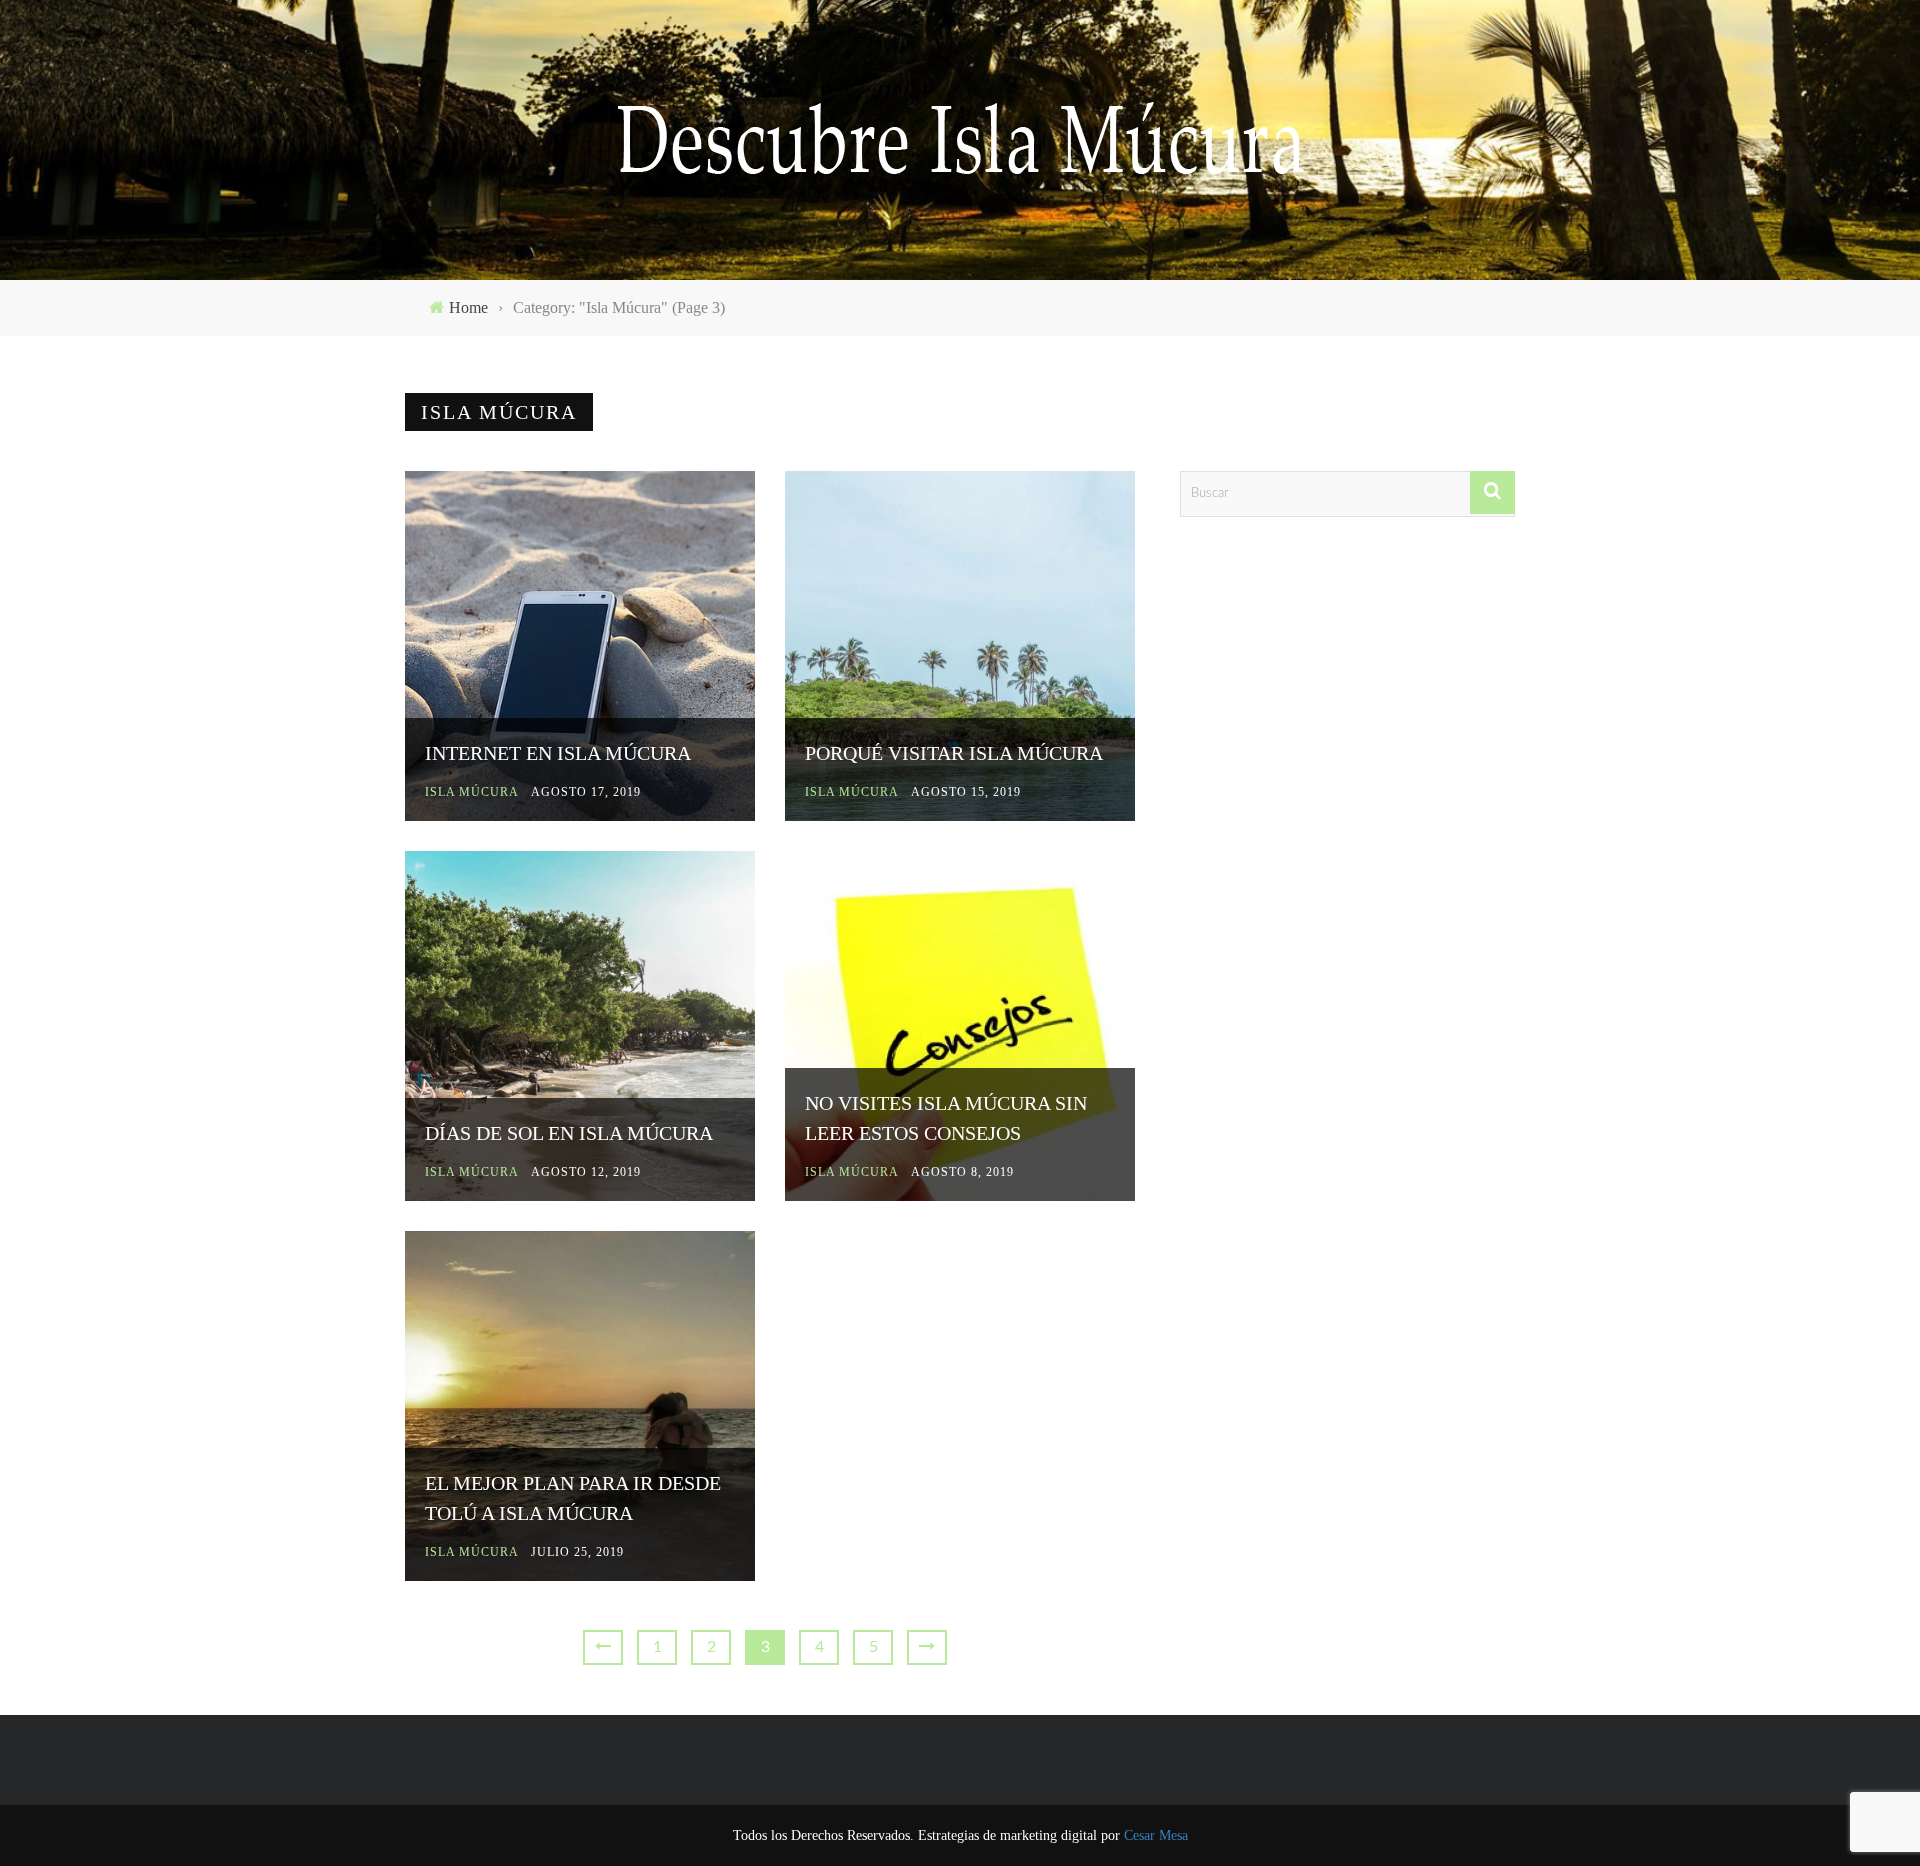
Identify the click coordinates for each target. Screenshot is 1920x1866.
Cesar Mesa (1156, 1835)
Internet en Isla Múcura (558, 753)
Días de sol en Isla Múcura (569, 1133)
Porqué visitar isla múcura (954, 753)
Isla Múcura (472, 792)
